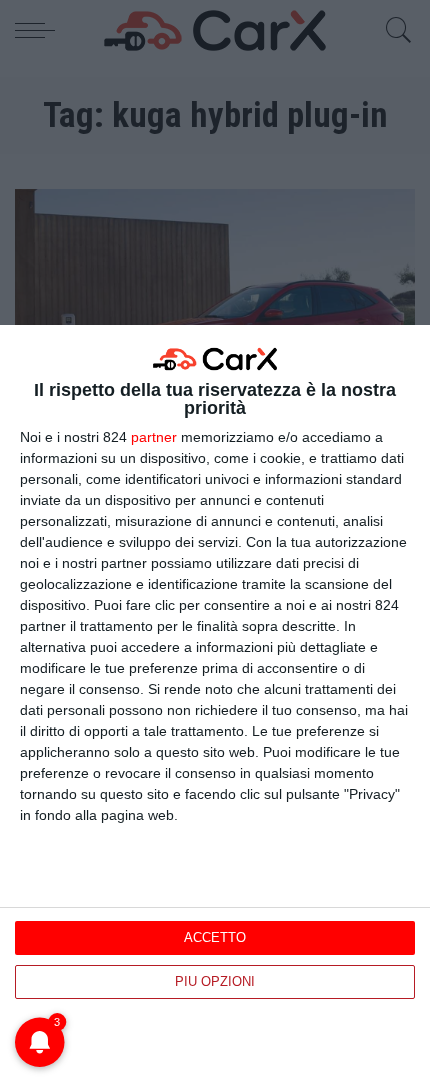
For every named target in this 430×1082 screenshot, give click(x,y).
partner (154, 437)
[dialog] (215, 703)
